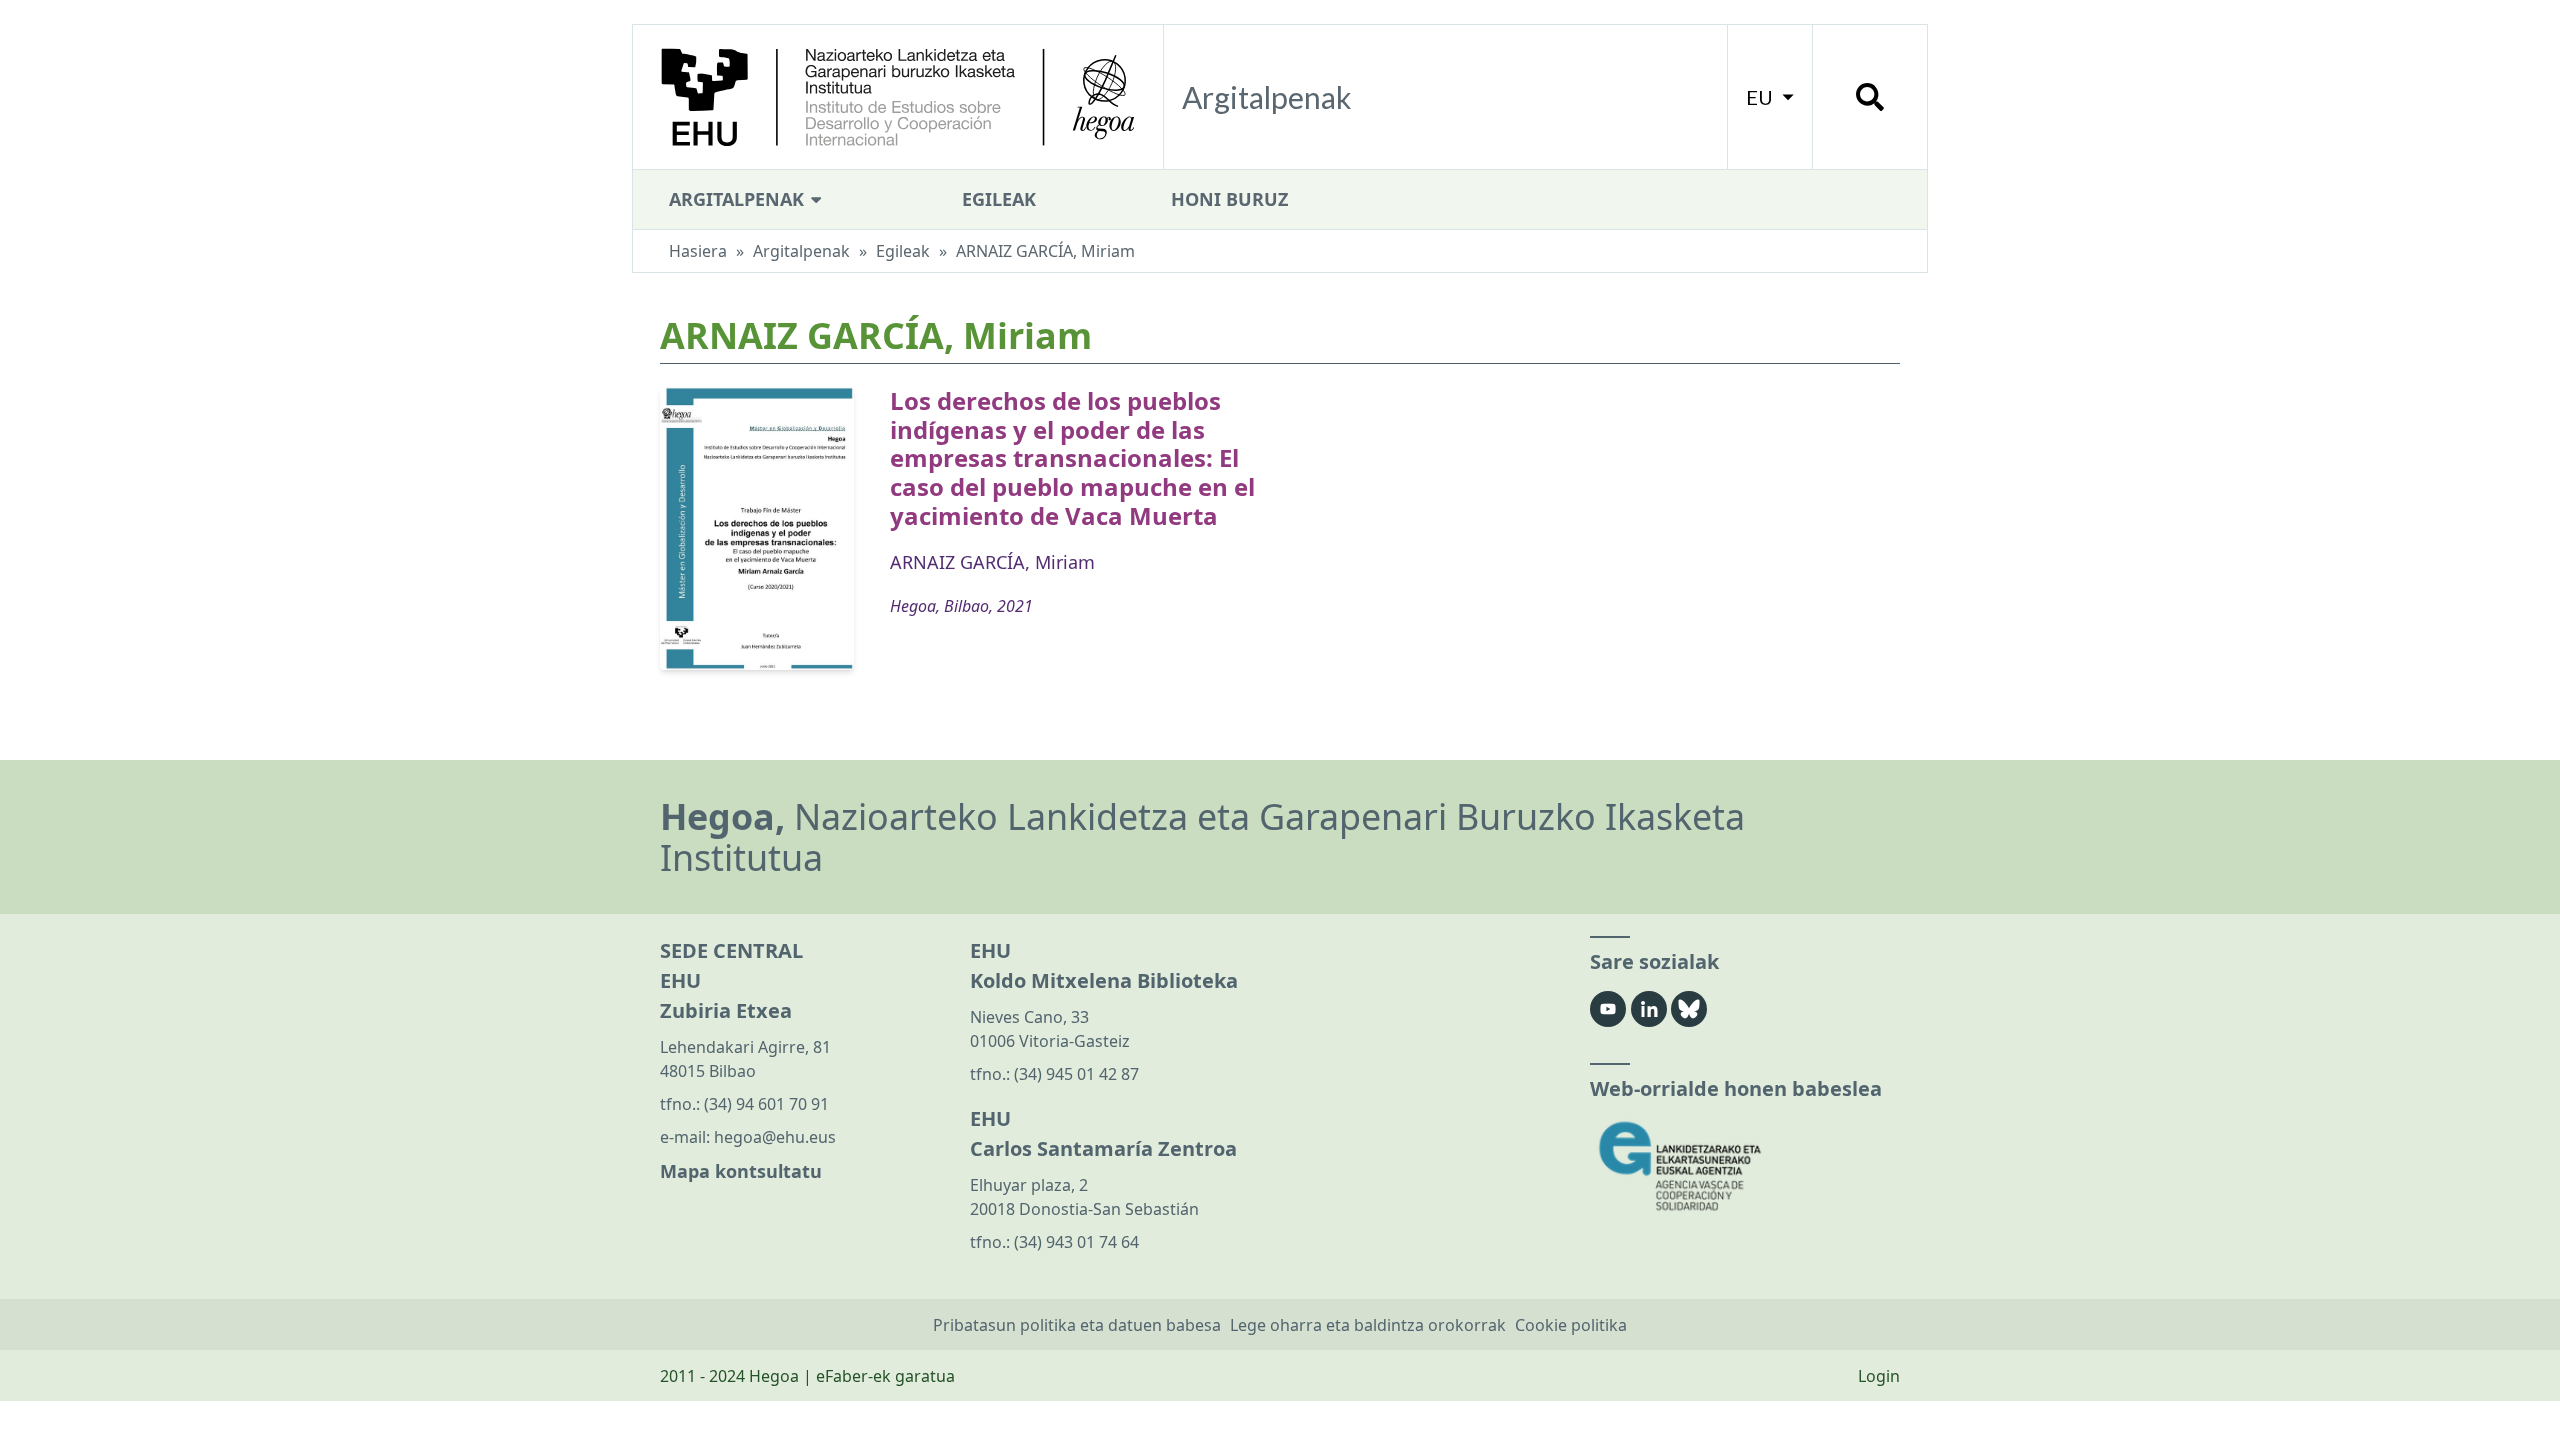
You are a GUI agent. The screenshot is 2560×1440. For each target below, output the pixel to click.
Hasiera (698, 251)
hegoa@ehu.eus (775, 1137)
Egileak (999, 199)
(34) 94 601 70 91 (766, 1104)
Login (1879, 1376)
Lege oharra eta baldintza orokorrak (1368, 1325)
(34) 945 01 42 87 (1076, 1074)
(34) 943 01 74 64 (1076, 1242)
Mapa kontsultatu (741, 1171)
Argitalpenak (739, 199)
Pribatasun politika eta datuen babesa (1077, 1325)
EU (1761, 97)
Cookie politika (1571, 1325)
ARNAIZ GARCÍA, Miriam (992, 562)
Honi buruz (1229, 199)
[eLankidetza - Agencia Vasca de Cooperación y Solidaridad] (1745, 1166)
